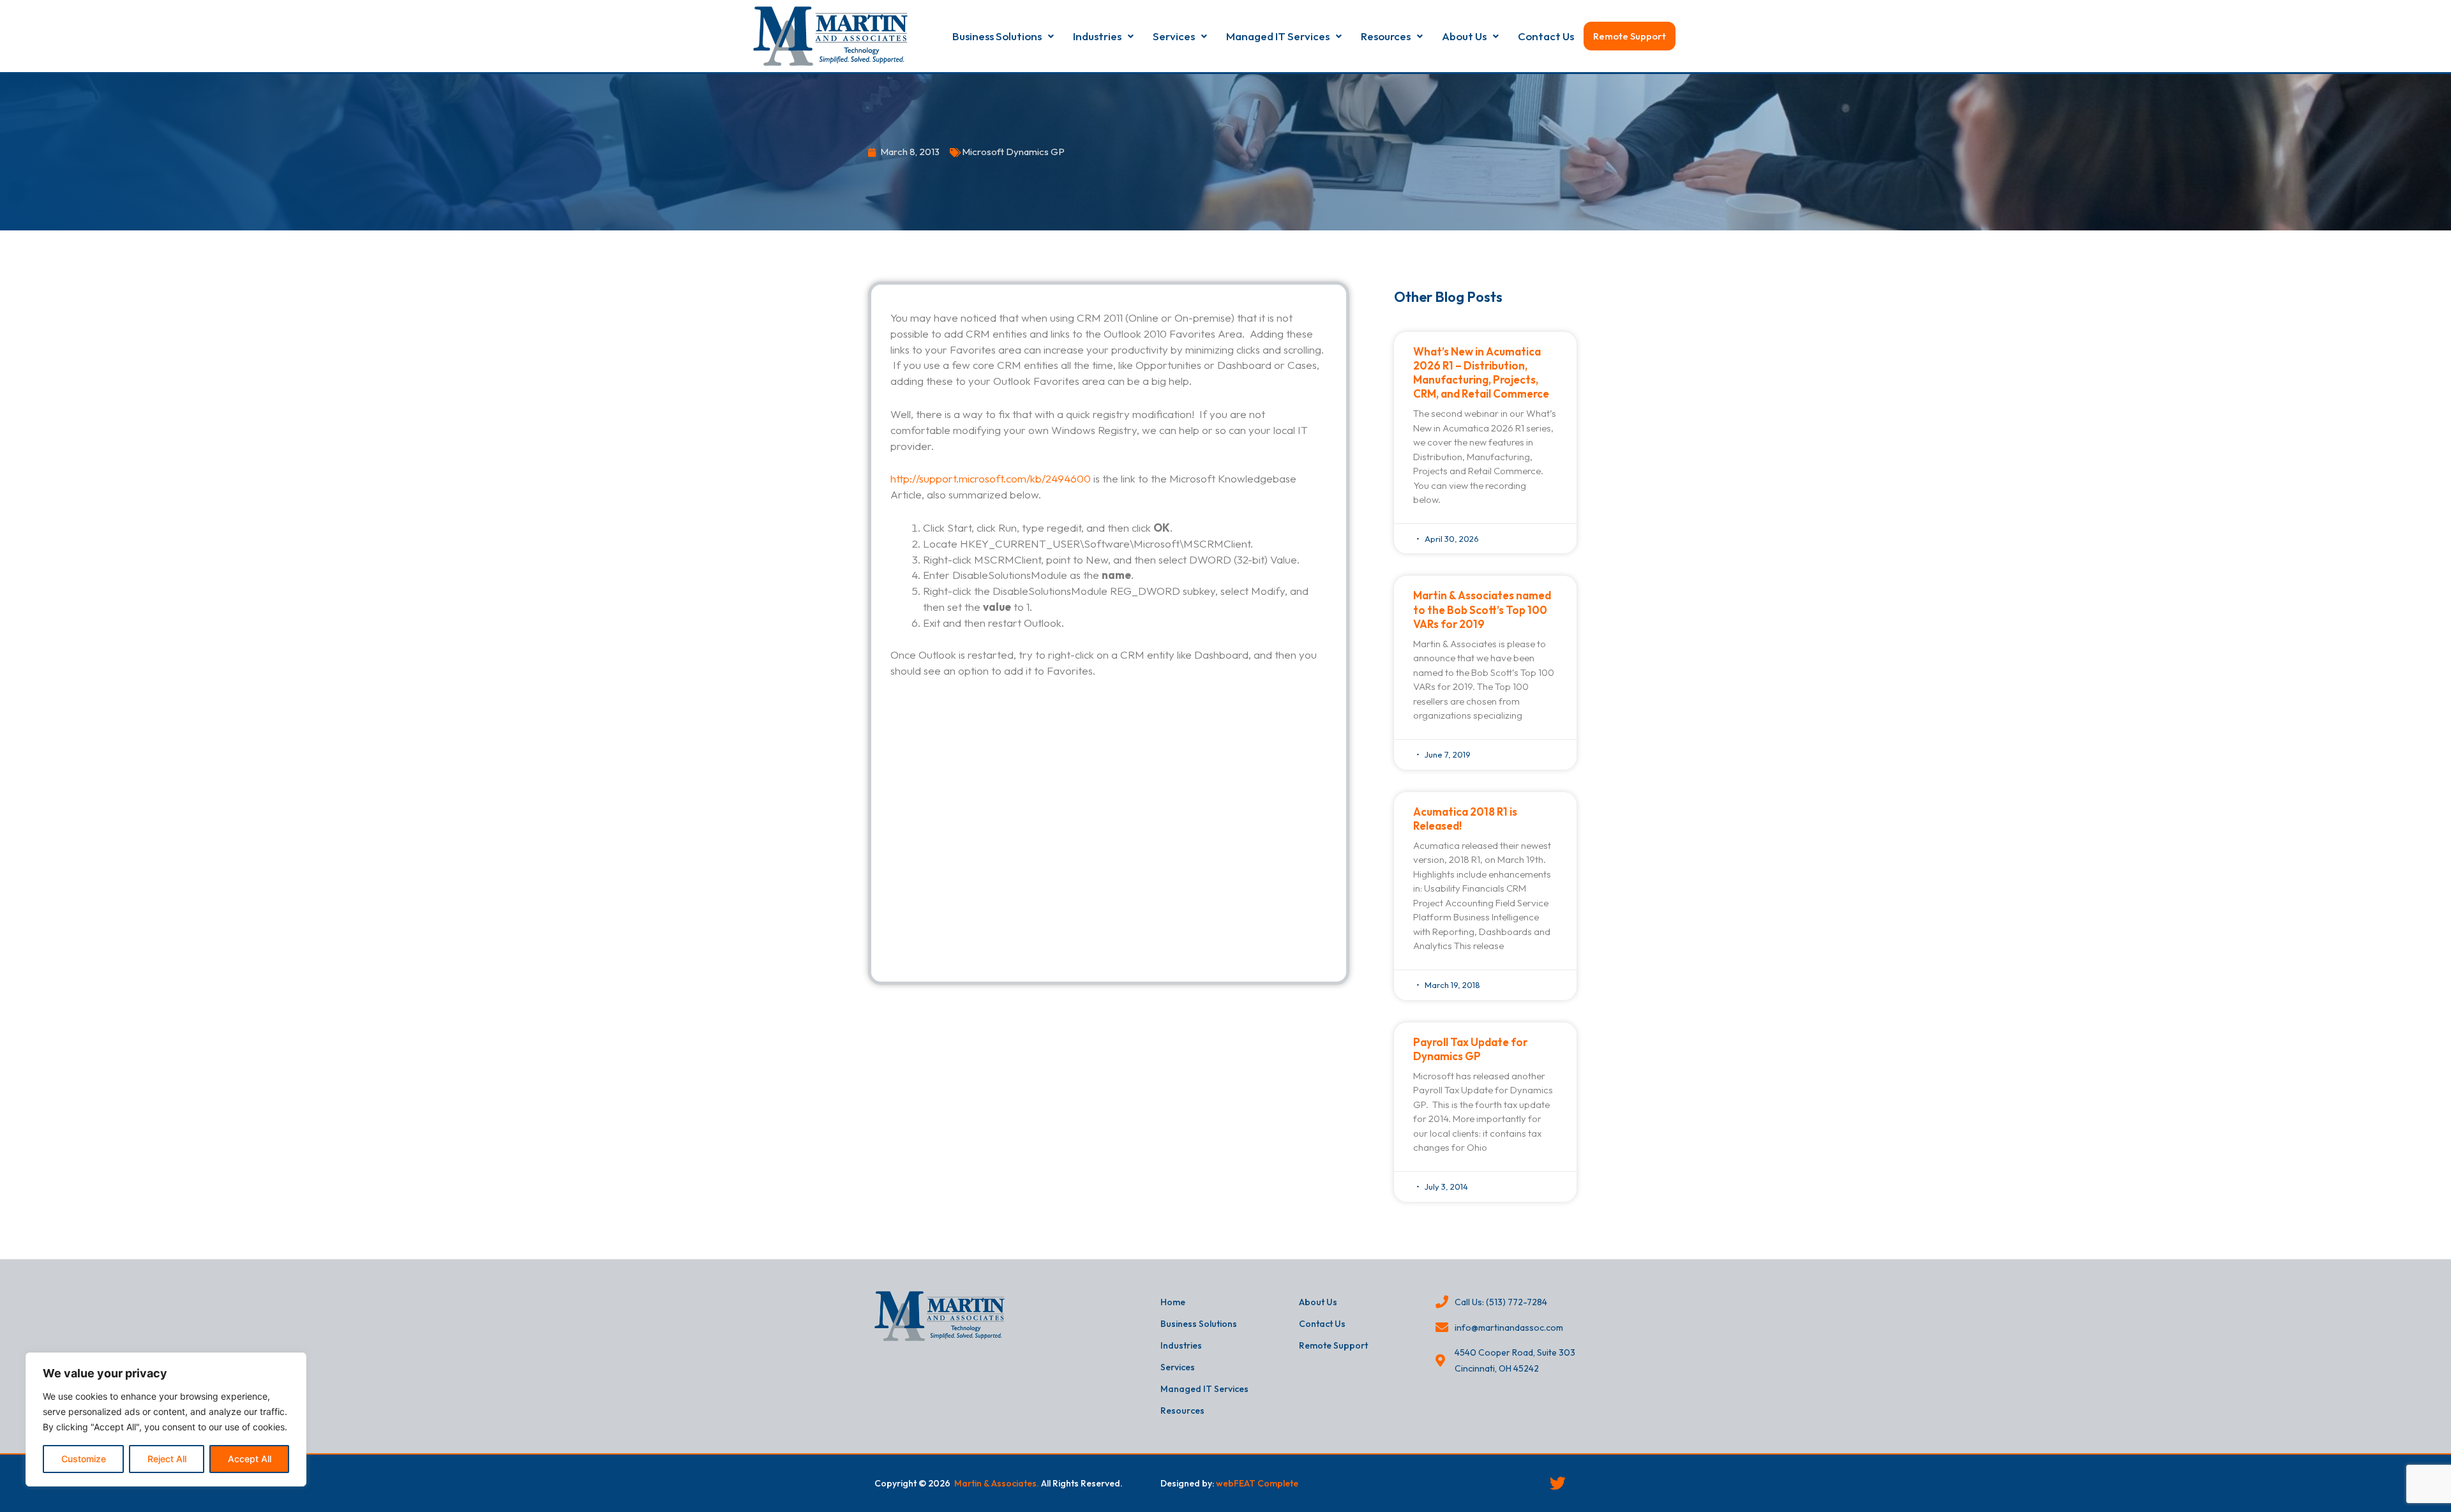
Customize (84, 1459)
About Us (1464, 36)
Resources (1386, 36)
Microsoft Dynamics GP (1013, 152)
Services (1174, 36)
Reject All (167, 1459)
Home (1173, 1302)
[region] (166, 1419)
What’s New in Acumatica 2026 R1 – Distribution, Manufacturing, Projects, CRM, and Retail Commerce (1481, 372)
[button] (1003, 36)
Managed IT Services (1278, 36)
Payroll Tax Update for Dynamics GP (1470, 1049)
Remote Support (1630, 36)
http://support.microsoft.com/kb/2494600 (991, 478)
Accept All (250, 1459)
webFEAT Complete (1257, 1483)
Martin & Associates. (997, 1483)
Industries (1097, 36)
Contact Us (1546, 36)
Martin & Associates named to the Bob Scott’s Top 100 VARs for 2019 (1482, 609)
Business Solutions (997, 36)
